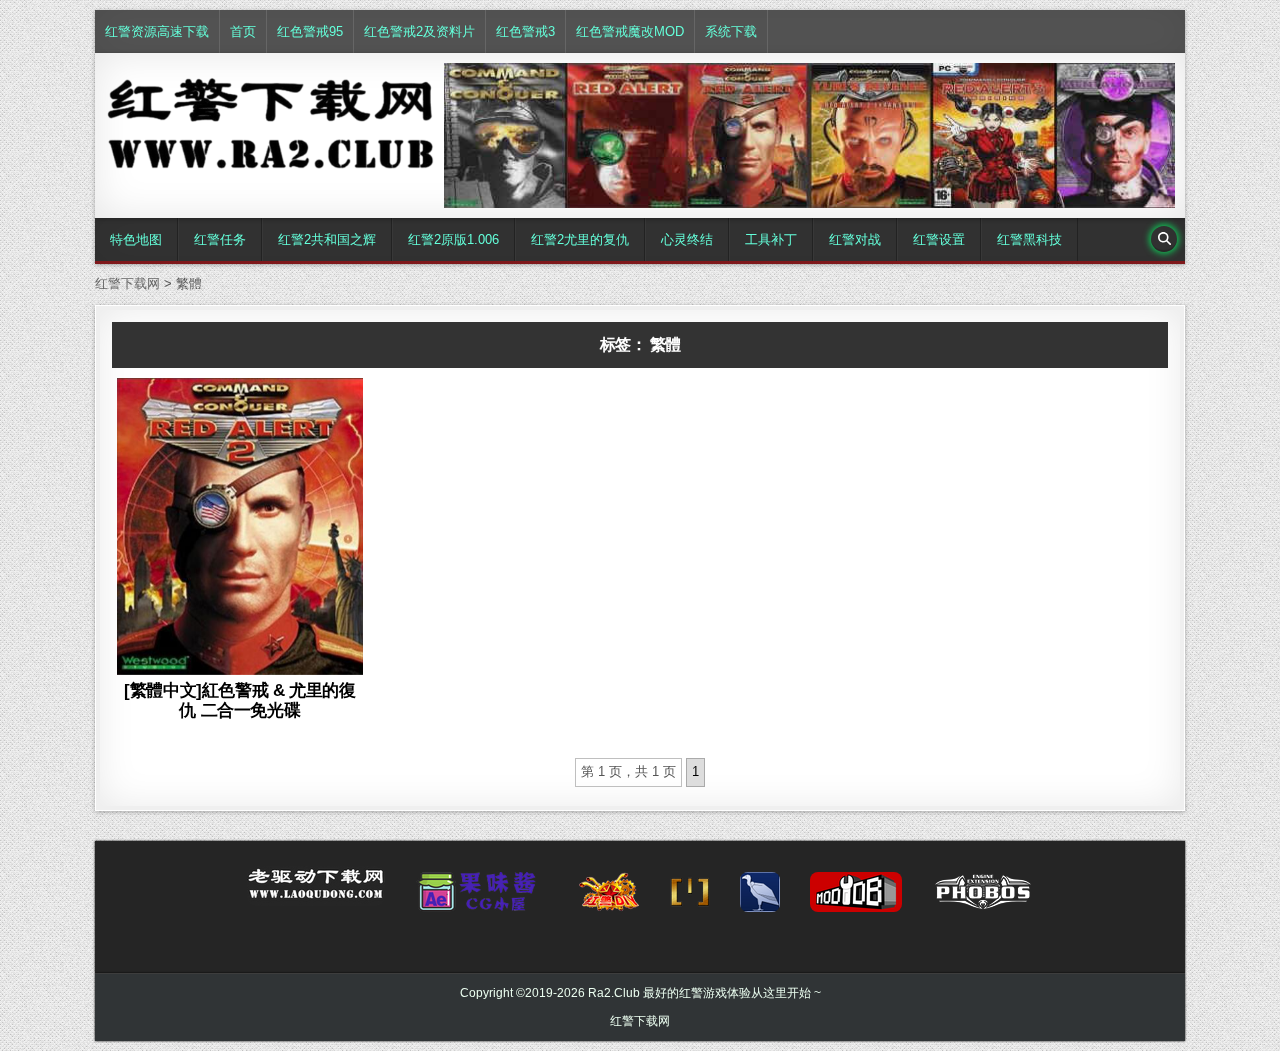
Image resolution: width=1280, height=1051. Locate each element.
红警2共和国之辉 (327, 239)
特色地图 (136, 239)
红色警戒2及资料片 (419, 31)
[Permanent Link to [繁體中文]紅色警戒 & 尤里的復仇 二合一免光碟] (240, 526)
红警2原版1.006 (453, 239)
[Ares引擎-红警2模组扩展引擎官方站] (760, 898)
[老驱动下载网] (316, 892)
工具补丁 (771, 239)
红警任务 (220, 239)
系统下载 (731, 31)
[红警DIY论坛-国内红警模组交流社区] (609, 898)
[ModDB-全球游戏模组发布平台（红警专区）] (856, 898)
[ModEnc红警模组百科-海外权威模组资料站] (690, 898)
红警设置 (939, 239)
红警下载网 (640, 1021)
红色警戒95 (310, 31)
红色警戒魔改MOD (630, 31)
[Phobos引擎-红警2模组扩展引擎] (983, 898)
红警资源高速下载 (157, 31)
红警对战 (855, 239)
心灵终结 (687, 239)
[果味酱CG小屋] (481, 898)
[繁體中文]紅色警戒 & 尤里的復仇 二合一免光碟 (239, 700)
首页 (243, 31)
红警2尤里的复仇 (580, 239)
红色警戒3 (525, 31)
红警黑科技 (1029, 239)
